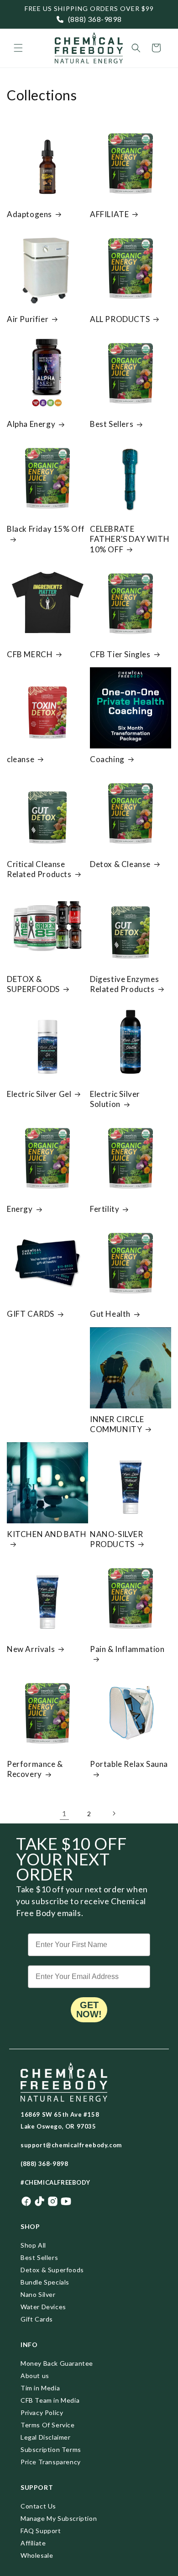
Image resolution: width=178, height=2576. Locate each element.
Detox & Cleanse (120, 864)
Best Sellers (112, 424)
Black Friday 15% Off (46, 529)
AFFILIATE (109, 214)
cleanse (21, 759)
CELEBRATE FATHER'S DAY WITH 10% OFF (130, 539)
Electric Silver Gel (39, 1094)
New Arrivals (31, 1649)
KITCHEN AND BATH (47, 1534)
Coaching (107, 759)
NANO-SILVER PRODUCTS (117, 1539)
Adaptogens (29, 214)
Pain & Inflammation (127, 1649)
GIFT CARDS (31, 1314)
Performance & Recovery (35, 1769)
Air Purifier (28, 319)
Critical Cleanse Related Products (39, 869)
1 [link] (64, 1813)
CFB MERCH (30, 654)
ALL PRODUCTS (120, 319)
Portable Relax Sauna (129, 1764)
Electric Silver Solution (115, 1099)
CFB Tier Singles (120, 654)
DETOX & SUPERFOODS (33, 984)
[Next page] (114, 1813)
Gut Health (110, 1314)
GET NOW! (89, 2010)
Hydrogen (35, 1368)
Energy (20, 1209)
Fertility (105, 1209)
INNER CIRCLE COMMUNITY (117, 1424)
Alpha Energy (31, 424)
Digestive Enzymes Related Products (124, 984)
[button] (18, 48)
